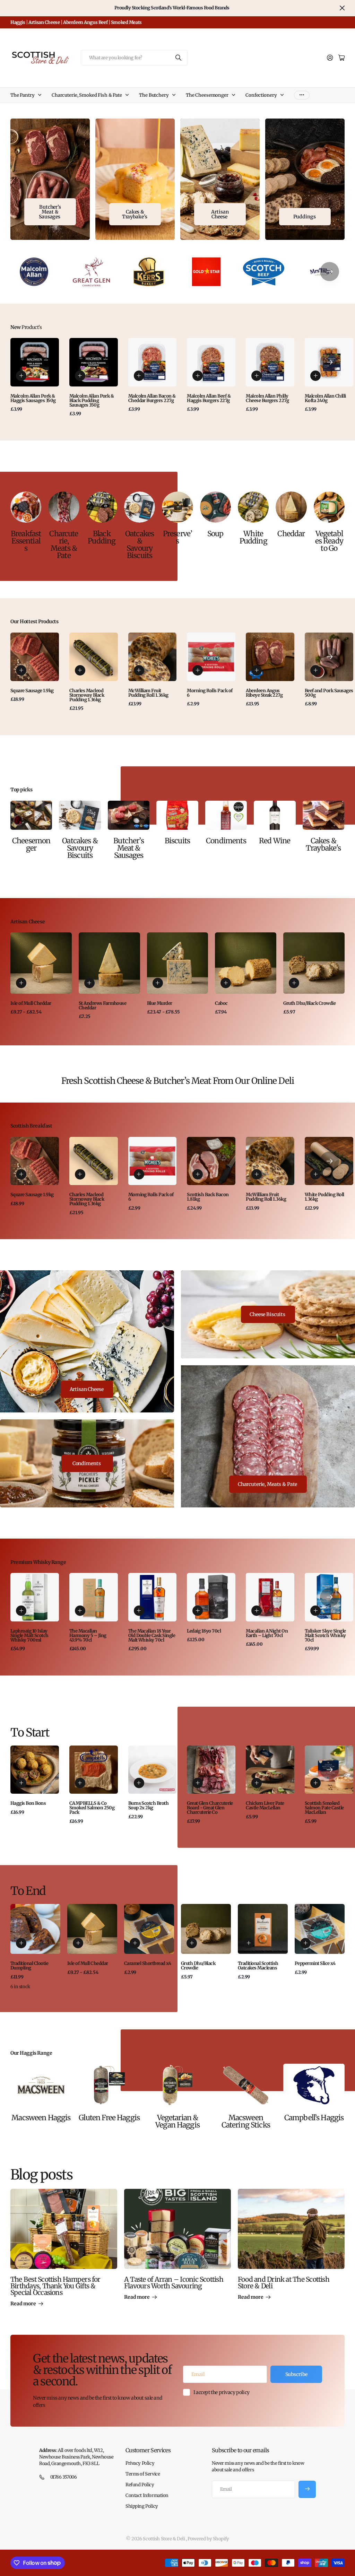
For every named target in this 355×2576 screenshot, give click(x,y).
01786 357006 (64, 2477)
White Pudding (253, 537)
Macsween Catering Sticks (246, 2121)
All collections (41, 95)
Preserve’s (177, 537)
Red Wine (275, 841)
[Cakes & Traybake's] (323, 815)
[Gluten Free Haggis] (109, 2085)
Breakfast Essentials (26, 541)
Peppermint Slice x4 (315, 1963)
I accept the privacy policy (222, 2392)
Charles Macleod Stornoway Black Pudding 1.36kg (87, 695)
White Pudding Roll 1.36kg (324, 1197)
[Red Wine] (275, 815)
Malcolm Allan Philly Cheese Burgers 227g (267, 398)
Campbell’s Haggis (314, 2118)
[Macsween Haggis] (41, 2085)
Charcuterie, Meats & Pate (64, 545)
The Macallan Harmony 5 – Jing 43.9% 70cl (88, 1635)
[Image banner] (135, 179)
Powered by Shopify (208, 2539)
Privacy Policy (140, 2463)
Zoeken (179, 58)
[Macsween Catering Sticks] (246, 2085)
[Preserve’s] (177, 507)
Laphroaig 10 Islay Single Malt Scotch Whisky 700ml (29, 1635)
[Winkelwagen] (341, 58)
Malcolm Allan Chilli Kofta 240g (325, 398)
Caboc (221, 1003)
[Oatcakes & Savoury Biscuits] (140, 507)
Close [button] (342, 8)
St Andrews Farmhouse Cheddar (103, 1006)
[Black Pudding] (102, 507)
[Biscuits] (177, 815)
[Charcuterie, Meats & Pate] (64, 507)
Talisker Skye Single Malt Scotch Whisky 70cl (325, 1635)
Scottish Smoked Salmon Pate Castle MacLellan (324, 1808)
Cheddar (291, 534)
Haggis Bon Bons (28, 1803)
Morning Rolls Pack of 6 (210, 693)
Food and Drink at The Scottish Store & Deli (284, 2283)
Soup (215, 534)
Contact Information (147, 2495)
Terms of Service (143, 2474)
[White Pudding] (253, 507)
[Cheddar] (291, 507)
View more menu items (302, 95)
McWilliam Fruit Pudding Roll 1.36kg (148, 693)
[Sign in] (330, 58)
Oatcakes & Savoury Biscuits (140, 545)
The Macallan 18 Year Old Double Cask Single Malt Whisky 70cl (152, 1635)
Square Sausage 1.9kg (32, 691)
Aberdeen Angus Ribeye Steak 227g (264, 693)
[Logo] (34, 272)
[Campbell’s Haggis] (314, 2085)
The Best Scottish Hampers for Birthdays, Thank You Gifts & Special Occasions (55, 2286)
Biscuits (177, 841)
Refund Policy (140, 2485)
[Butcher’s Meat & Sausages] (129, 815)
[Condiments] (226, 815)
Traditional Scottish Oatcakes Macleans (258, 1966)
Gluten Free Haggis (109, 2118)
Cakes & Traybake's (323, 844)
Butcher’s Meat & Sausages (128, 848)
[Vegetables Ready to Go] (329, 507)
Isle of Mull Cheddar (31, 1003)
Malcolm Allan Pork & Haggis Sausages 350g (33, 398)
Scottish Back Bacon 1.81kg (208, 1197)
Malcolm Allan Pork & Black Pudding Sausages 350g (92, 401)
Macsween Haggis (41, 2118)
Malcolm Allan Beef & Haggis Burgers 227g (209, 398)
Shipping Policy (142, 2506)
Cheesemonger (31, 844)
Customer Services (148, 2450)
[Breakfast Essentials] (26, 507)
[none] (330, 272)
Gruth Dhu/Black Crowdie (309, 1003)
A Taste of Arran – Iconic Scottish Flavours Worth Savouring (174, 2283)
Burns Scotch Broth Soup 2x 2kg (149, 1805)
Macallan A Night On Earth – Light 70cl (267, 1633)
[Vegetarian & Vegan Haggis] (178, 2085)
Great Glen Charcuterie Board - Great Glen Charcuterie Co (210, 1808)
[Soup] (215, 507)
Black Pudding (102, 537)
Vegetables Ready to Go (329, 541)
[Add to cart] (21, 376)
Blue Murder (160, 1003)
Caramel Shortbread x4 (148, 1963)
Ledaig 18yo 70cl (204, 1631)
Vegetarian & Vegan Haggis (177, 2121)
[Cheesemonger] (31, 815)
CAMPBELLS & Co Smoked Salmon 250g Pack (92, 1808)
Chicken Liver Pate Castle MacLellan (265, 1805)
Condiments (226, 841)
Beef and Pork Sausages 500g (329, 693)
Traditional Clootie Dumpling (29, 1966)
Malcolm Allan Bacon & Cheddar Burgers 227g (152, 398)
